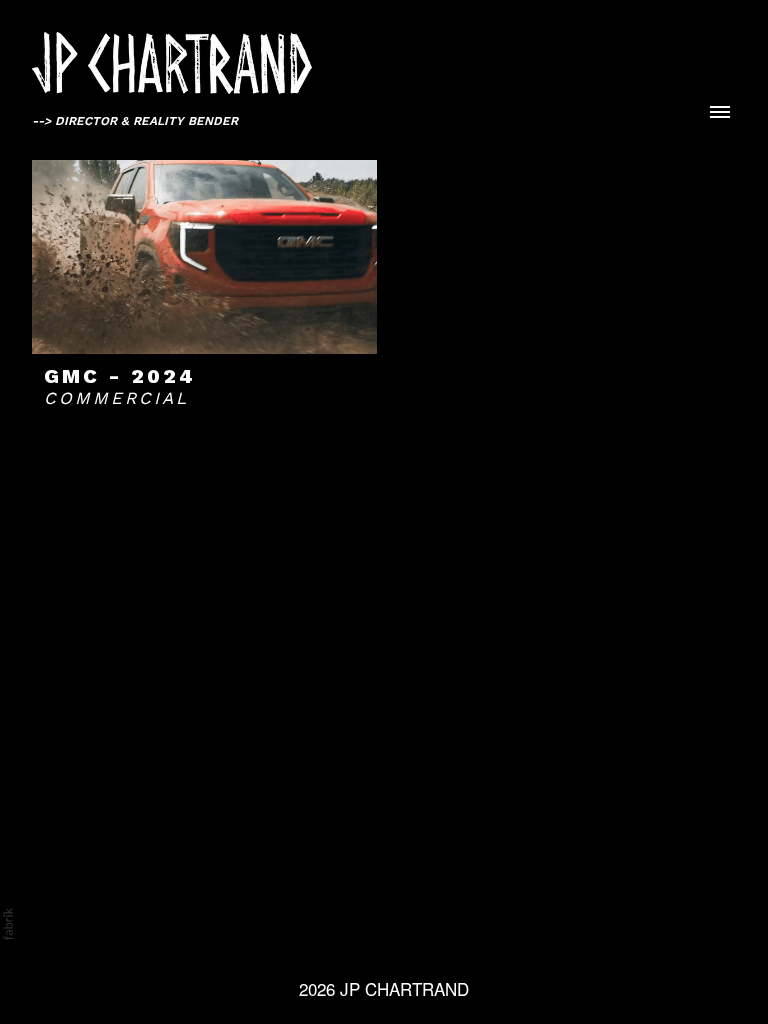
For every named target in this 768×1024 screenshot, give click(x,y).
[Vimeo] (384, 896)
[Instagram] (346, 896)
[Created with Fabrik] (8, 924)
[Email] (422, 896)
